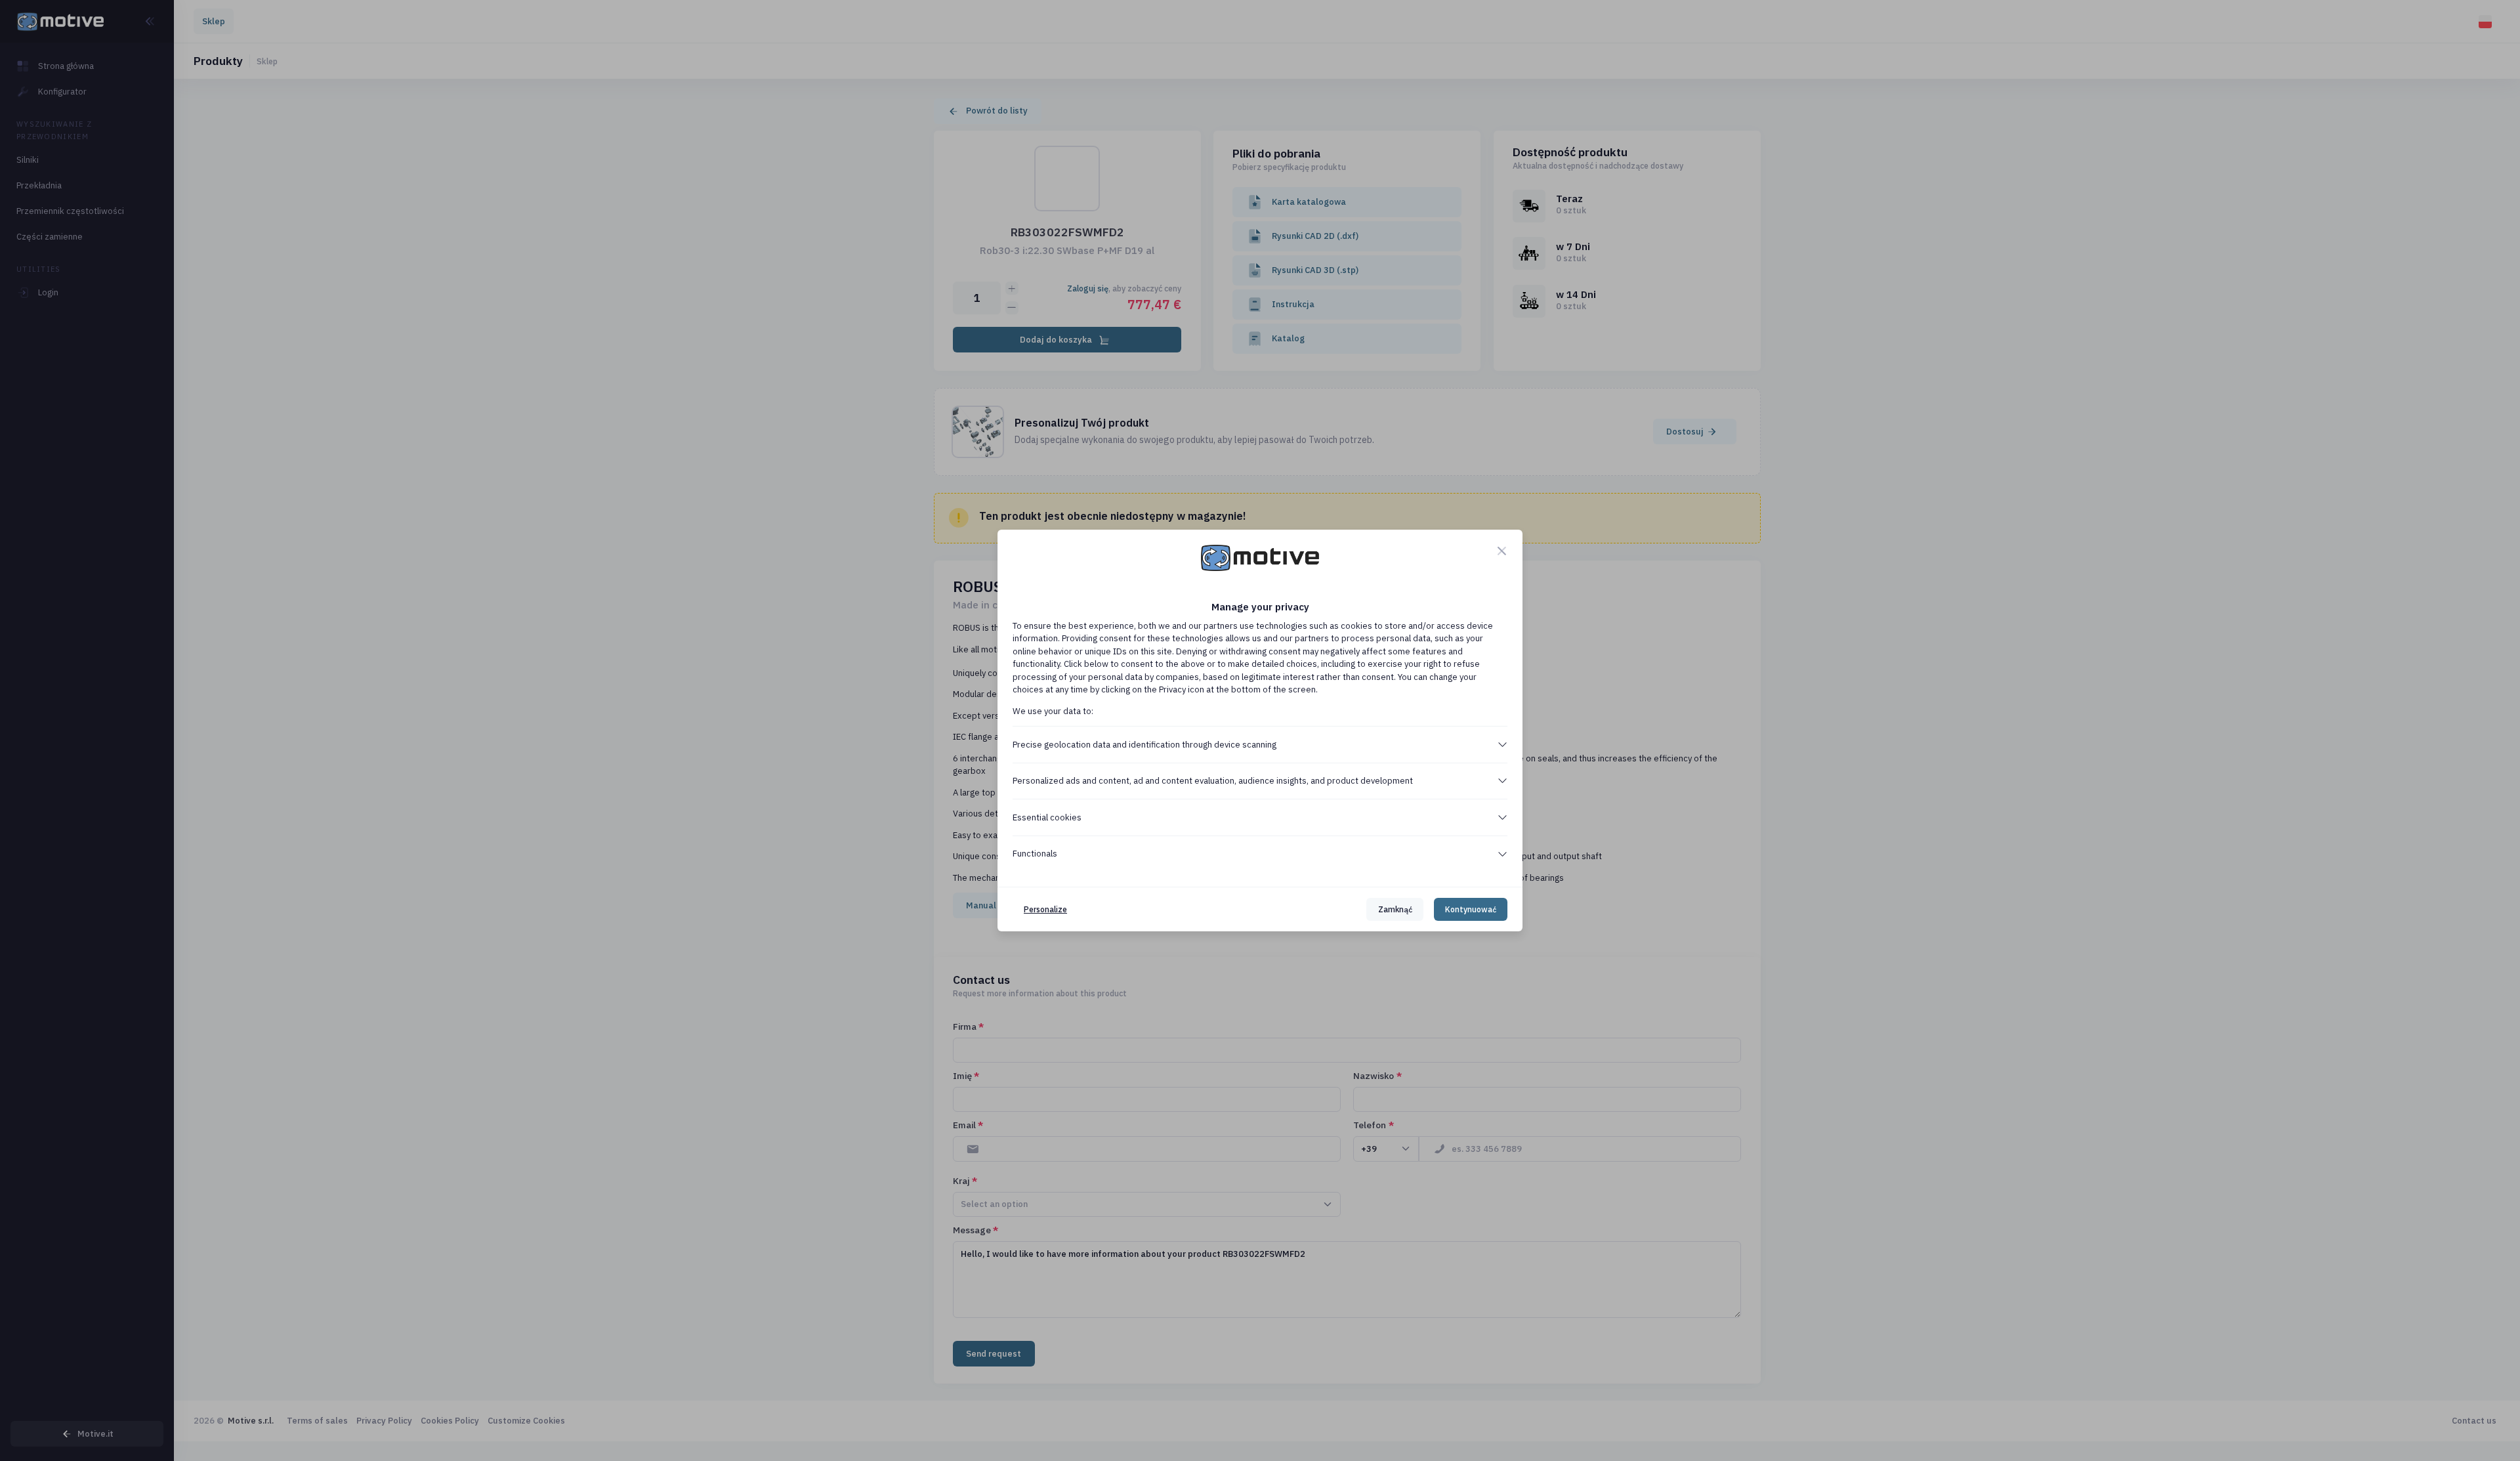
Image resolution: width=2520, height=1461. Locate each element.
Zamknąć (1395, 909)
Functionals (1035, 854)
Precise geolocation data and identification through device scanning (1144, 745)
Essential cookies (1047, 817)
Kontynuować (1471, 909)
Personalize (1045, 909)
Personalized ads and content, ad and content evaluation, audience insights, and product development (1213, 781)
